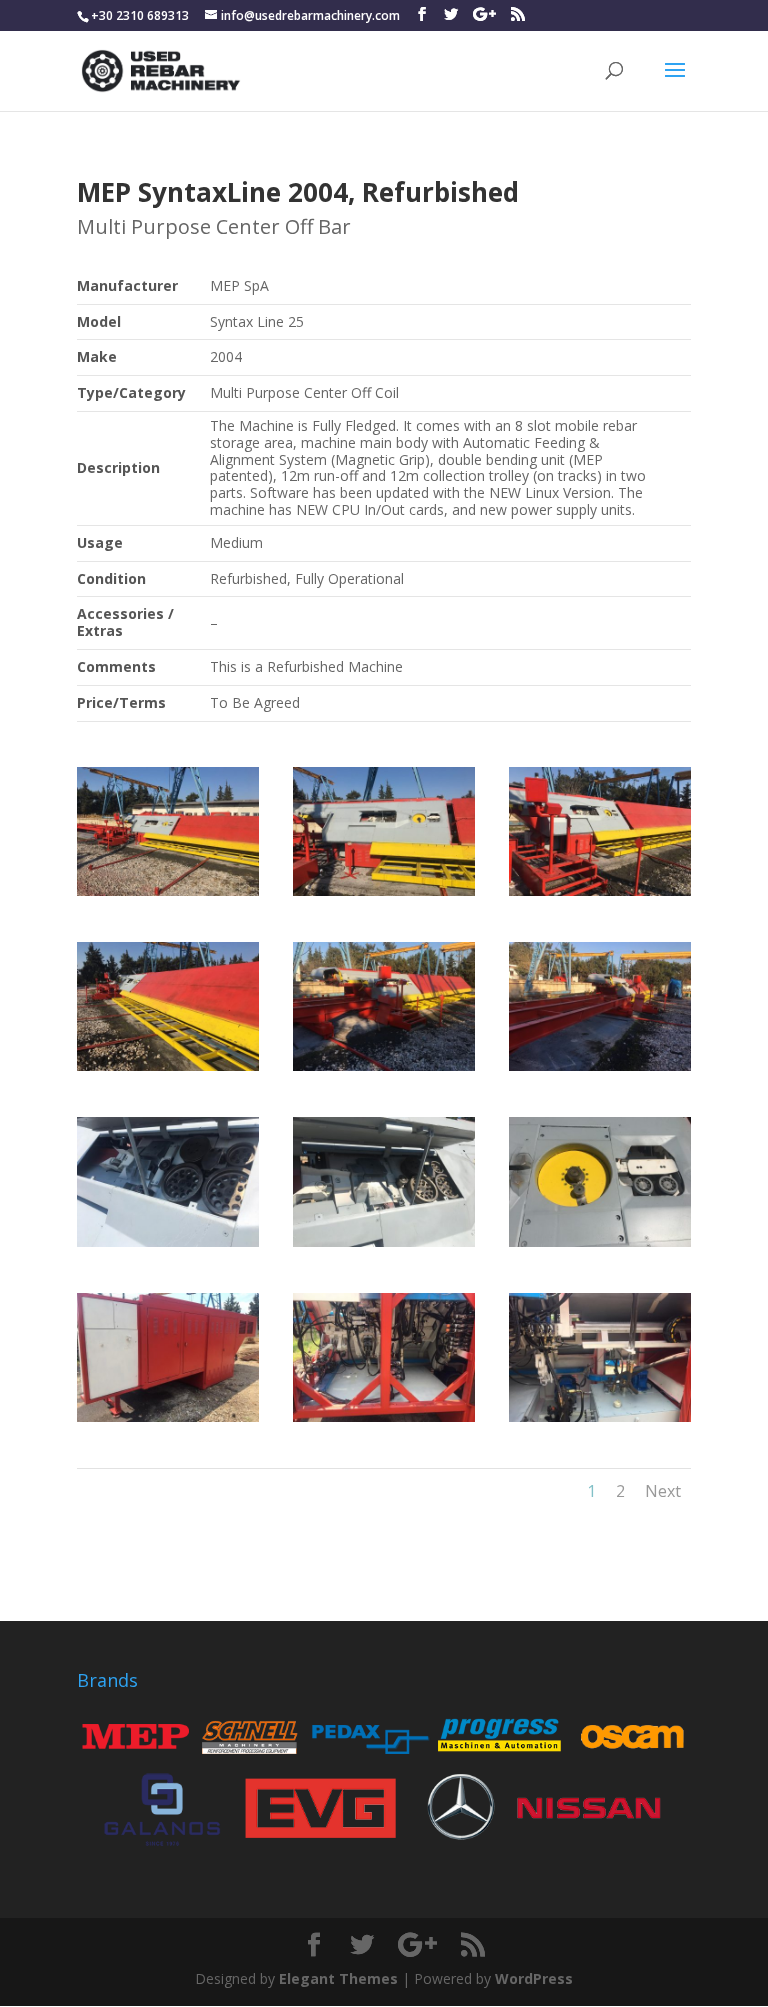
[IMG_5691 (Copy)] (384, 895)
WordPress (534, 1978)
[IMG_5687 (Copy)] (168, 1070)
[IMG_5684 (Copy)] (600, 1070)
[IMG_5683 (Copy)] (384, 1070)
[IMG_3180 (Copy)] (168, 1246)
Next (663, 1491)
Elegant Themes (338, 1978)
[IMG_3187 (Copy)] (168, 1421)
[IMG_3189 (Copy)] (384, 1421)
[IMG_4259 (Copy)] (600, 1246)
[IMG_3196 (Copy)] (600, 1421)
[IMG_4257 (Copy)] (384, 1246)
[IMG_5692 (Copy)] (600, 895)
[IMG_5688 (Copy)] (168, 895)
